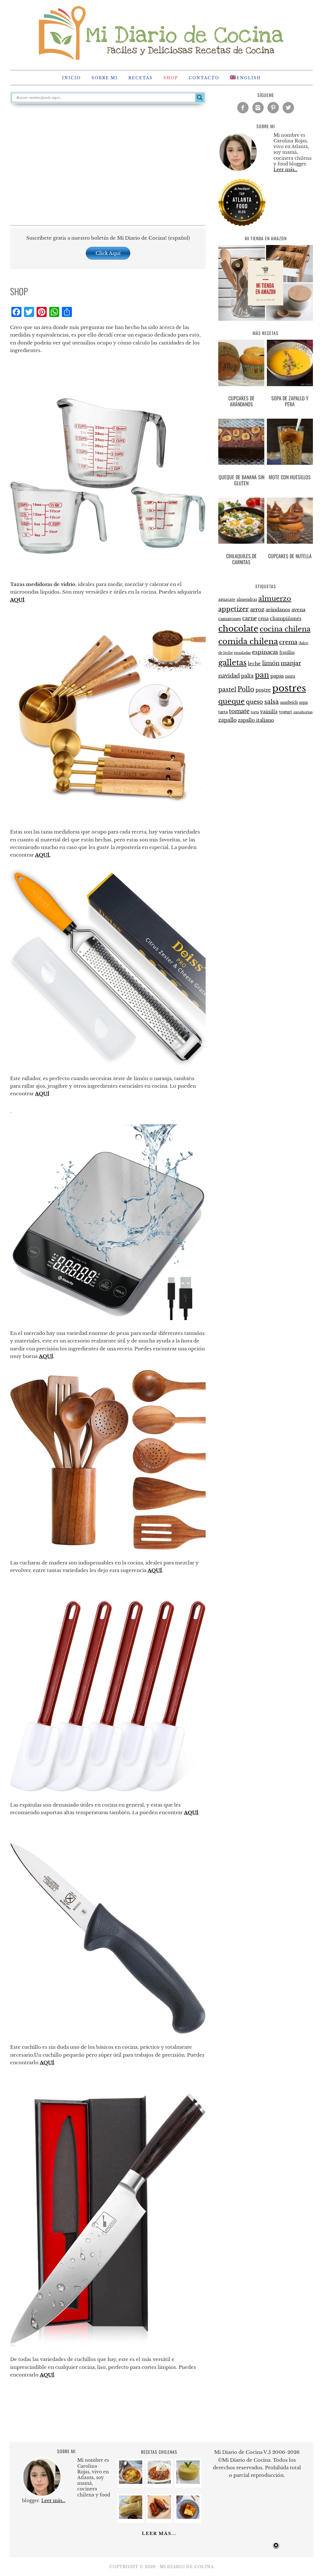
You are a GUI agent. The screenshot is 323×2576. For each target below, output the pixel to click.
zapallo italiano (256, 720)
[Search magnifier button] (200, 98)
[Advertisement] (108, 164)
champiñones (286, 619)
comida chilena (248, 641)
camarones (230, 619)
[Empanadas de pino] (131, 2517)
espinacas (265, 652)
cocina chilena (285, 629)
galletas (232, 663)
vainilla (269, 712)
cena (263, 619)
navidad (229, 676)
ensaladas (242, 653)
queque (232, 701)
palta (247, 676)
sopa (303, 702)
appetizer (234, 609)
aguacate (227, 599)
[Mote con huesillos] (290, 443)
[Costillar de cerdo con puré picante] (159, 2517)
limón (271, 663)
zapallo (227, 720)
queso (255, 702)
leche (254, 664)
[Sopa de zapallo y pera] (290, 364)
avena (298, 610)
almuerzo (275, 599)
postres (289, 688)
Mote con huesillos (290, 477)
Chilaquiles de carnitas (241, 559)
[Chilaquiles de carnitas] (241, 522)
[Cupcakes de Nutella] (290, 522)
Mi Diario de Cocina (161, 32)
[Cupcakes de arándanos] (241, 364)
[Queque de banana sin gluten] (241, 443)
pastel (227, 689)
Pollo (246, 689)
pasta (290, 676)
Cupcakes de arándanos (241, 401)
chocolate (238, 629)
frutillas (287, 652)
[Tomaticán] (159, 2482)
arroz (257, 610)
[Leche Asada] (188, 2517)
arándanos (278, 610)
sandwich (289, 702)
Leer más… (285, 170)
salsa (272, 702)
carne (250, 618)
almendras (247, 599)
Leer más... (159, 2534)
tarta (223, 712)
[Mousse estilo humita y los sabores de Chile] (188, 2482)
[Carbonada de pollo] (131, 2482)
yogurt (285, 712)
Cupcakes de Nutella (290, 556)
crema (288, 642)
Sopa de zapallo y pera (290, 401)
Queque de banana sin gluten (241, 480)
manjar (291, 663)
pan (262, 675)
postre (263, 690)
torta (255, 712)
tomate (239, 711)
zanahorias (303, 712)
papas (277, 676)
